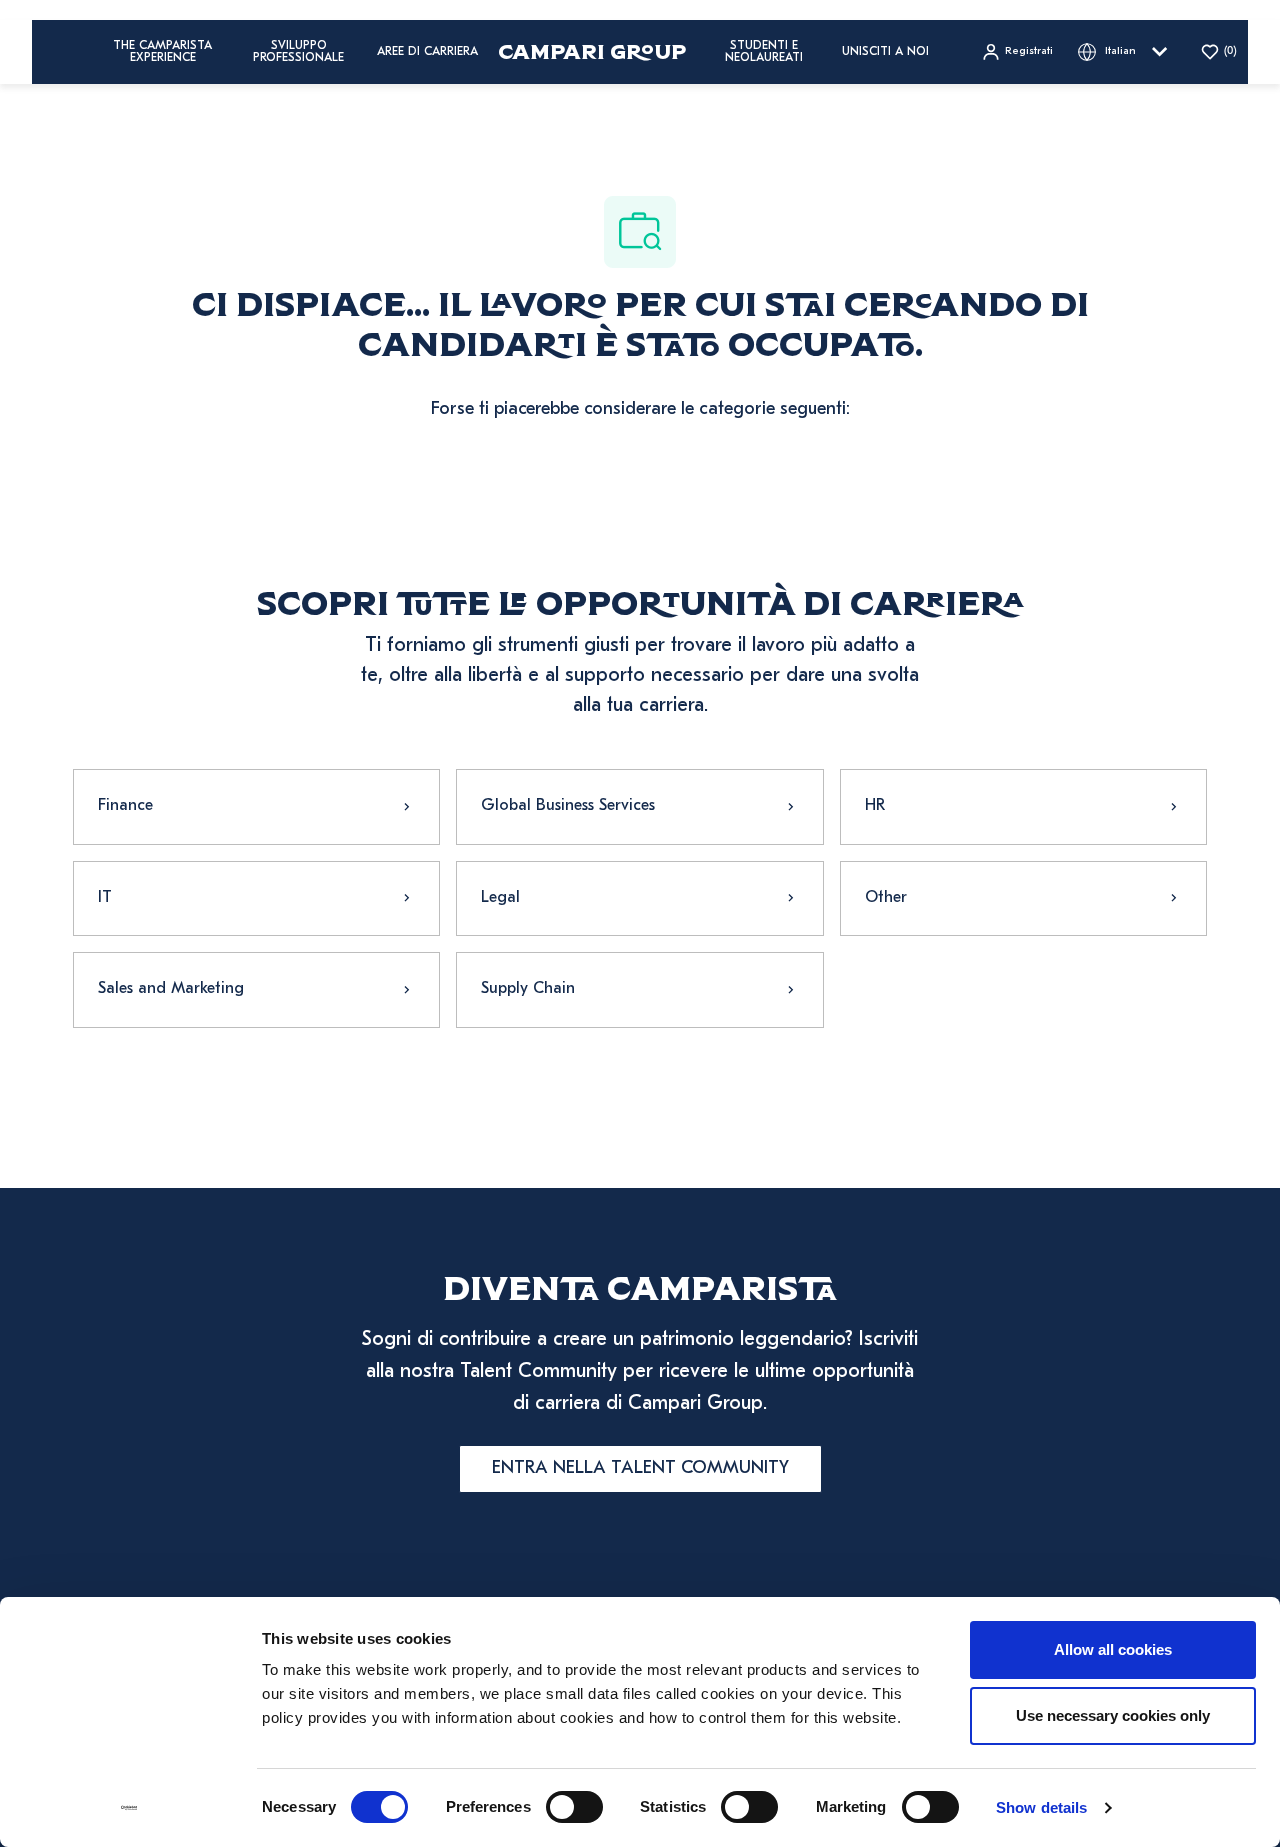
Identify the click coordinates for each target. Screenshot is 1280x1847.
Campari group (592, 51)
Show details (1041, 1807)
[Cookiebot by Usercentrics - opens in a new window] (129, 1808)
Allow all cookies (1113, 1649)
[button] (1017, 52)
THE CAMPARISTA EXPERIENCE (162, 52)
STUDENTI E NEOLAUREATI (764, 52)
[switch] (574, 1807)
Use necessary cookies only (1113, 1715)
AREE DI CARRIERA (427, 52)
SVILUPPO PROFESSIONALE (298, 52)
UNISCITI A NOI (885, 52)
